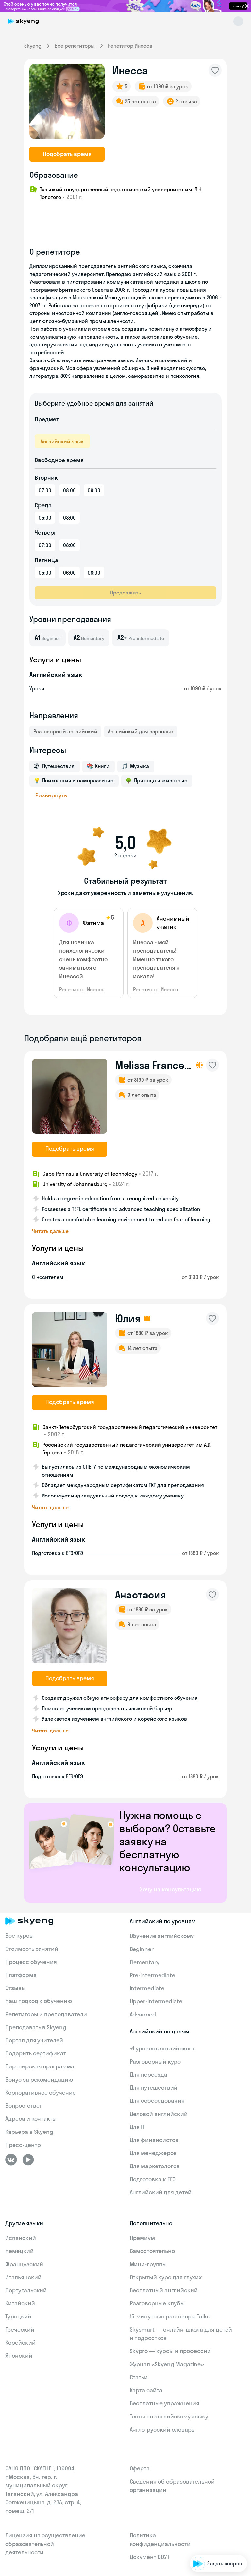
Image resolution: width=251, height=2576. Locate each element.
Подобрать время (67, 154)
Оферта (140, 2468)
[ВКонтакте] (11, 2160)
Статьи (139, 2377)
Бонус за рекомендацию (39, 2079)
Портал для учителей (34, 2040)
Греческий (20, 2329)
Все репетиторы (75, 46)
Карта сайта (146, 2390)
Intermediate (147, 1988)
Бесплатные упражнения (165, 2403)
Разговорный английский (65, 731)
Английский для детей (161, 2192)
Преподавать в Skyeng (36, 2027)
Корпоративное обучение (41, 2092)
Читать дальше (50, 1231)
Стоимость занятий (32, 1949)
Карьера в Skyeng (29, 2132)
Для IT (137, 2127)
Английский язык (62, 441)
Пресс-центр (23, 2145)
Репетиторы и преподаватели (46, 2014)
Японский (19, 2356)
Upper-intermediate (156, 2001)
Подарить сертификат (36, 2053)
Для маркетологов (155, 2166)
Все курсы (19, 1936)
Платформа (21, 1975)
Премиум (142, 2238)
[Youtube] (28, 2160)
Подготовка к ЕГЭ (153, 2179)
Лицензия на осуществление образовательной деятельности (45, 2544)
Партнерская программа (40, 2066)
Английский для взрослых (141, 731)
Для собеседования (157, 2101)
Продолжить (125, 593)
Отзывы (16, 1988)
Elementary (145, 1962)
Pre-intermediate (152, 1975)
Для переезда (149, 2074)
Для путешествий (154, 2088)
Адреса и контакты (31, 2119)
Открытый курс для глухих (166, 2277)
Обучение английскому (162, 1936)
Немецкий (19, 2251)
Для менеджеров (153, 2153)
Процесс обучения (31, 1962)
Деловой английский (159, 2114)
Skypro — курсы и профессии (170, 2351)
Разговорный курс (155, 2061)
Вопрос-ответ (24, 2106)
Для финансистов (154, 2140)
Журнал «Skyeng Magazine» (167, 2364)
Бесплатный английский (164, 2290)
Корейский (20, 2342)
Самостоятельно (152, 2251)
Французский (24, 2264)
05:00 (45, 518)
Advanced (143, 2014)
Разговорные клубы (157, 2303)
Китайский (20, 2303)
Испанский (21, 2238)
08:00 (69, 490)
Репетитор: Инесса (82, 989)
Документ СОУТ (150, 2557)
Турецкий (18, 2316)
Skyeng (33, 46)
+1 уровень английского (162, 2048)
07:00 (45, 490)
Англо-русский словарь (162, 2429)
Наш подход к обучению (39, 2001)
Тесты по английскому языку (169, 2416)
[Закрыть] (243, 2528)
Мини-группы (148, 2264)
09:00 (94, 490)
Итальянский (23, 2277)
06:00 (69, 573)
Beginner (142, 1949)
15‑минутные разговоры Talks (170, 2316)
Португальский (26, 2290)
